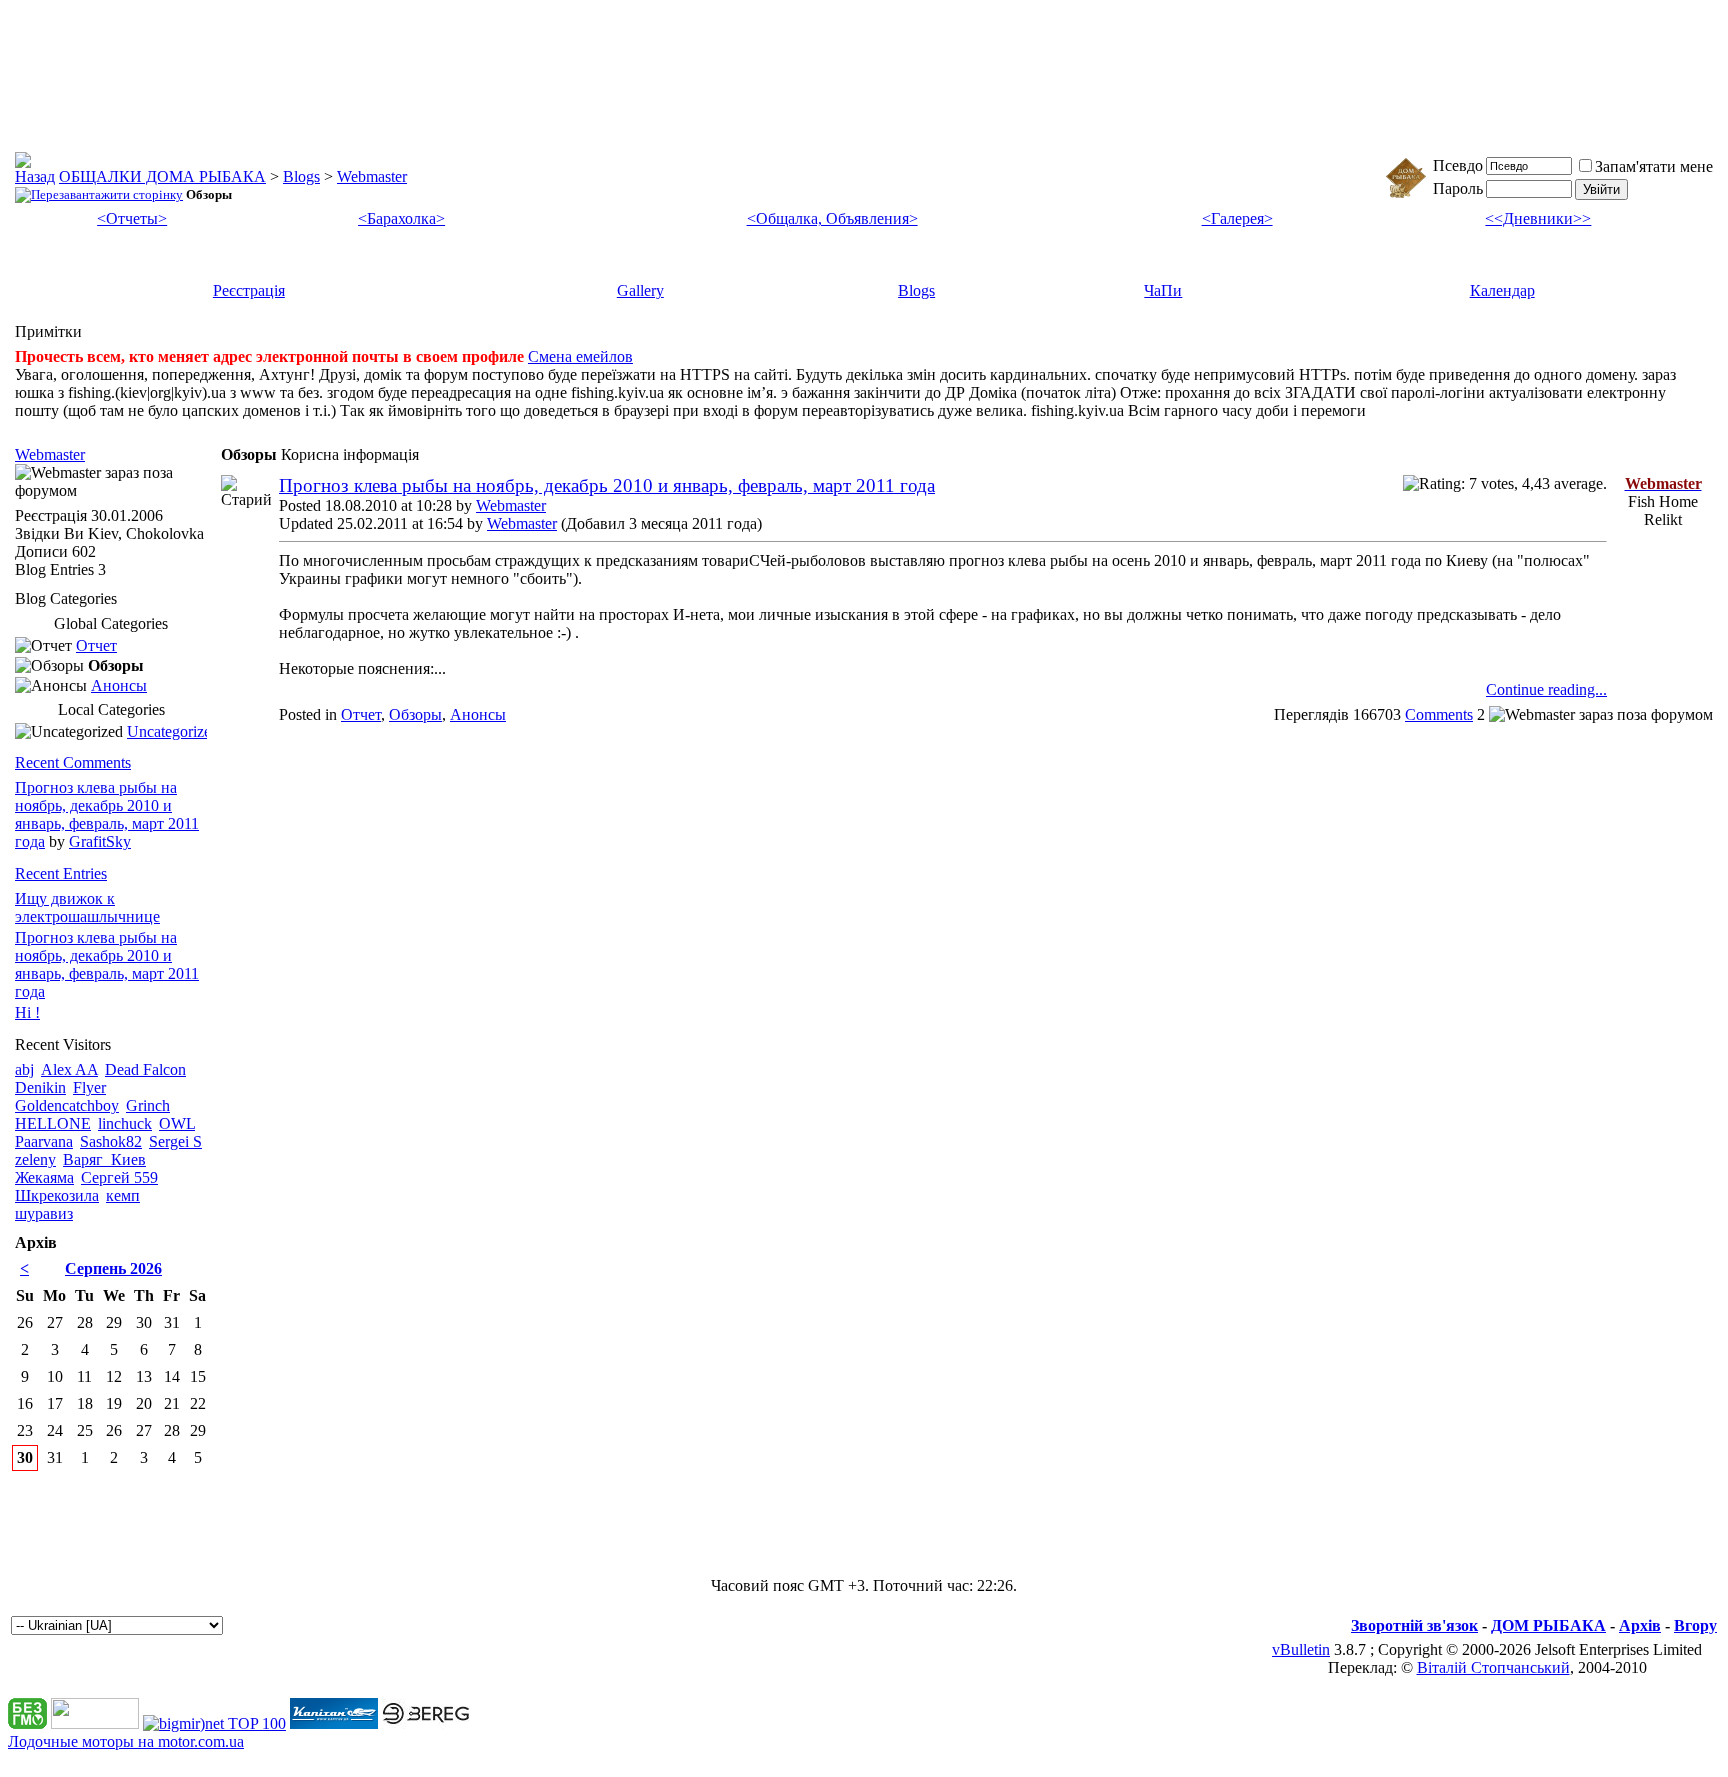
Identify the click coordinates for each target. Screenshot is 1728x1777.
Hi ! (27, 1012)
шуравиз (44, 1213)
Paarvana (44, 1141)
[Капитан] (334, 1723)
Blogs (301, 176)
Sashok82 (111, 1141)
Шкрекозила (57, 1195)
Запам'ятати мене (1654, 166)
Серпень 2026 (113, 1268)
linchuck (125, 1123)
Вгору (1695, 1625)
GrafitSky (100, 841)
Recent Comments (73, 762)
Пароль (1458, 188)
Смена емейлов (580, 356)
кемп (123, 1195)
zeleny (35, 1159)
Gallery (640, 290)
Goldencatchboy (67, 1105)
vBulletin (1301, 1649)
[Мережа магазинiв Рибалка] (426, 1723)
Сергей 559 (119, 1177)
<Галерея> (1237, 218)
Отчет (361, 714)
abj (24, 1069)
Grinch (148, 1105)
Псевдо (1458, 165)
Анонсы (478, 714)
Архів (1640, 1625)
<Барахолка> (401, 218)
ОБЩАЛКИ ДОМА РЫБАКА (162, 176)
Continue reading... (1546, 689)
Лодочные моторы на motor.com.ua (126, 1741)
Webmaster (372, 176)
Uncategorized (173, 731)
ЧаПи (1163, 290)
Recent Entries (61, 873)
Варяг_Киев (104, 1159)
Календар (1502, 290)
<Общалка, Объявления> (832, 218)
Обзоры (415, 714)
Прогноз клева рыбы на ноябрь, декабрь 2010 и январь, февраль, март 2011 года (607, 485)
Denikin (40, 1087)
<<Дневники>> (1538, 218)
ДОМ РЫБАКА (1548, 1625)
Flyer (89, 1087)
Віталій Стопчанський (1493, 1667)
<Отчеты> (132, 218)
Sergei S (175, 1141)
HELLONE (53, 1123)
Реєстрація (249, 290)
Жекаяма (44, 1177)
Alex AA (69, 1069)
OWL (177, 1123)
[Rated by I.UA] (95, 1723)
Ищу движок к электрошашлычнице (87, 907)
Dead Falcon (145, 1069)
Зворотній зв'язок (1414, 1625)
